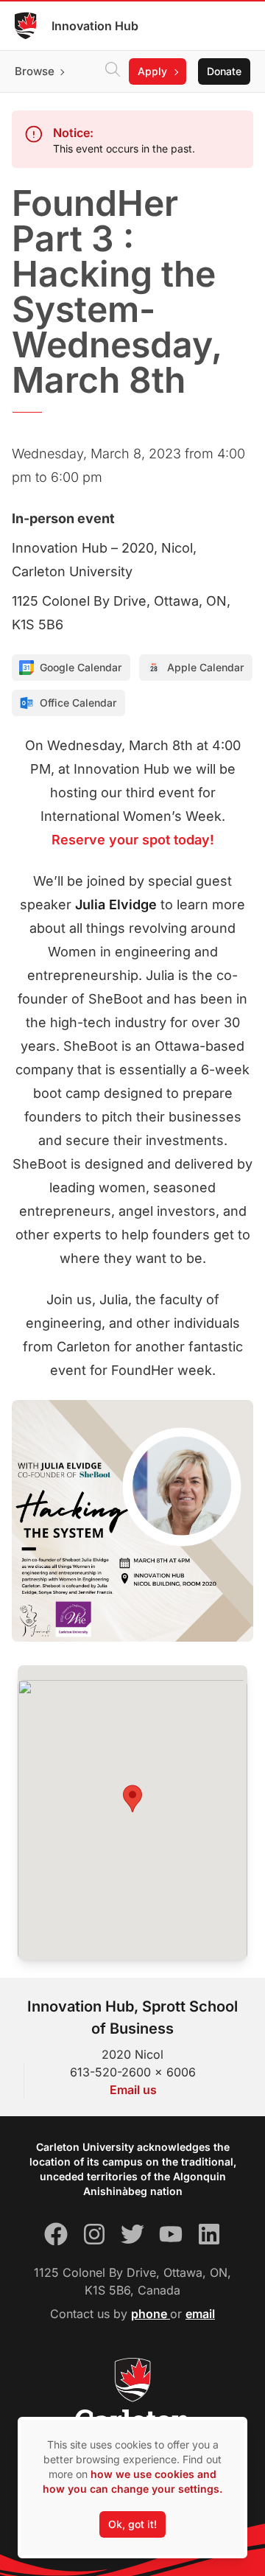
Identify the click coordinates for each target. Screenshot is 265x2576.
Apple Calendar (205, 667)
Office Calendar (78, 703)
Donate (224, 71)
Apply (152, 71)
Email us (133, 2090)
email (200, 2314)
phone (151, 2314)
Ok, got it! (132, 2524)
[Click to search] (113, 71)
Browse (35, 71)
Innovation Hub (95, 26)
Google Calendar (81, 667)
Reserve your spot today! (133, 840)
